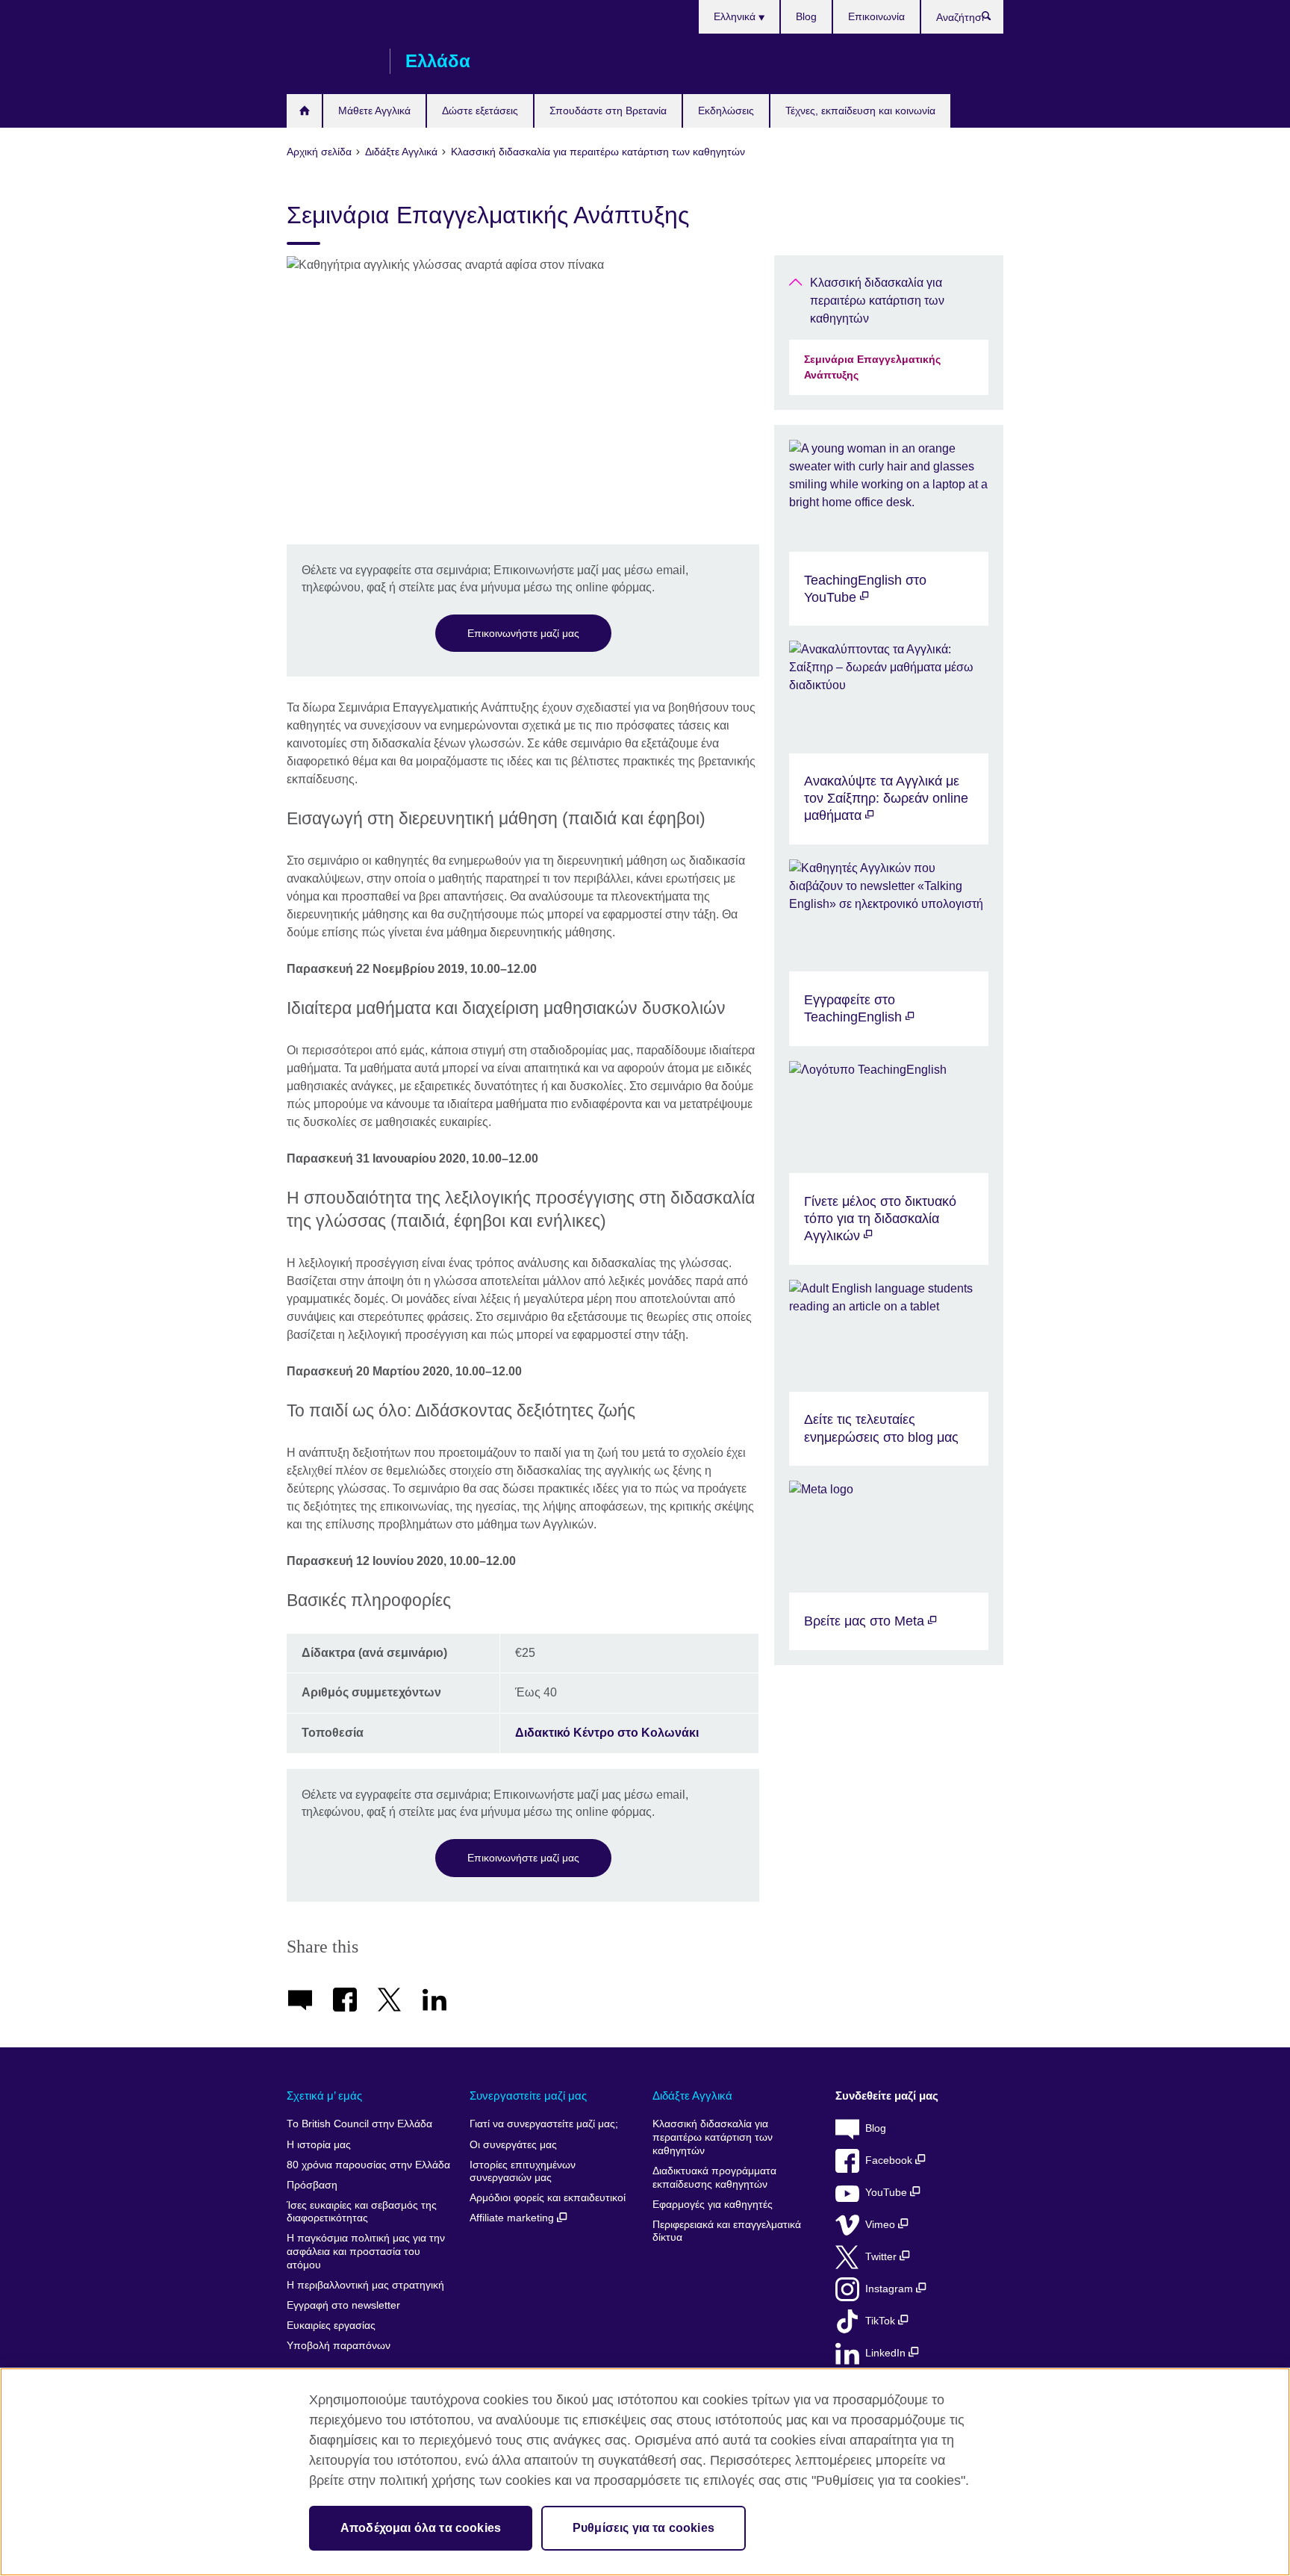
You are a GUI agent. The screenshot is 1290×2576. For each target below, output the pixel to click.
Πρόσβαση (312, 2185)
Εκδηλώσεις (726, 111)
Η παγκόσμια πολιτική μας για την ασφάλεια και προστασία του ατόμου (366, 2251)
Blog (806, 16)
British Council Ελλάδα (331, 61)
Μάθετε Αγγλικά (374, 111)
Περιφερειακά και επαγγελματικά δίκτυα (727, 2231)
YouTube (888, 2193)
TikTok (882, 2321)
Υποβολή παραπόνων (339, 2346)
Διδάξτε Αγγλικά (692, 2096)
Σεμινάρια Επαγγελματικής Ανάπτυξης (872, 367)
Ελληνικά (736, 16)
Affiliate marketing (513, 2218)
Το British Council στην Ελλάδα (359, 2124)
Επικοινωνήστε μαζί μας (523, 633)
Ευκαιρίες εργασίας (331, 2325)
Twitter (882, 2257)
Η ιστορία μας (319, 2145)
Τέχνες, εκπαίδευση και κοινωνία (860, 111)
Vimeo (882, 2225)
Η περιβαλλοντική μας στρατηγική (365, 2285)
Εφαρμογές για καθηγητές (713, 2205)
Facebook (890, 2160)
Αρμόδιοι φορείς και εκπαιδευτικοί (548, 2198)
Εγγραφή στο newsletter (343, 2305)
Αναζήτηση (994, 19)
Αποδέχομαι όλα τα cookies (421, 2528)
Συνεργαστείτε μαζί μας (528, 2096)
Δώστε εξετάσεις (480, 111)
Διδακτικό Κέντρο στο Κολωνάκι (607, 1733)
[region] (645, 2472)
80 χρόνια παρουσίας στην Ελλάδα (368, 2165)
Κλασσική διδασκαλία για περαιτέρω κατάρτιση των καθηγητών (877, 301)
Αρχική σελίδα (304, 111)
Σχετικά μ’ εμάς (324, 2096)
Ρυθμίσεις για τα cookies (644, 2528)
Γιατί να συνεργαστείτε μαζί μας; (544, 2124)
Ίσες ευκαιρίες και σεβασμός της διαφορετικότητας (362, 2212)
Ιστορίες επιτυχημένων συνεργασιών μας (523, 2172)
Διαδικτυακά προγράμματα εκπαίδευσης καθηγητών (714, 2178)
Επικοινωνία (876, 16)
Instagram (891, 2289)
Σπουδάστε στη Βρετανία (608, 111)
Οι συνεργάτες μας (513, 2145)
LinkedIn (887, 2353)
